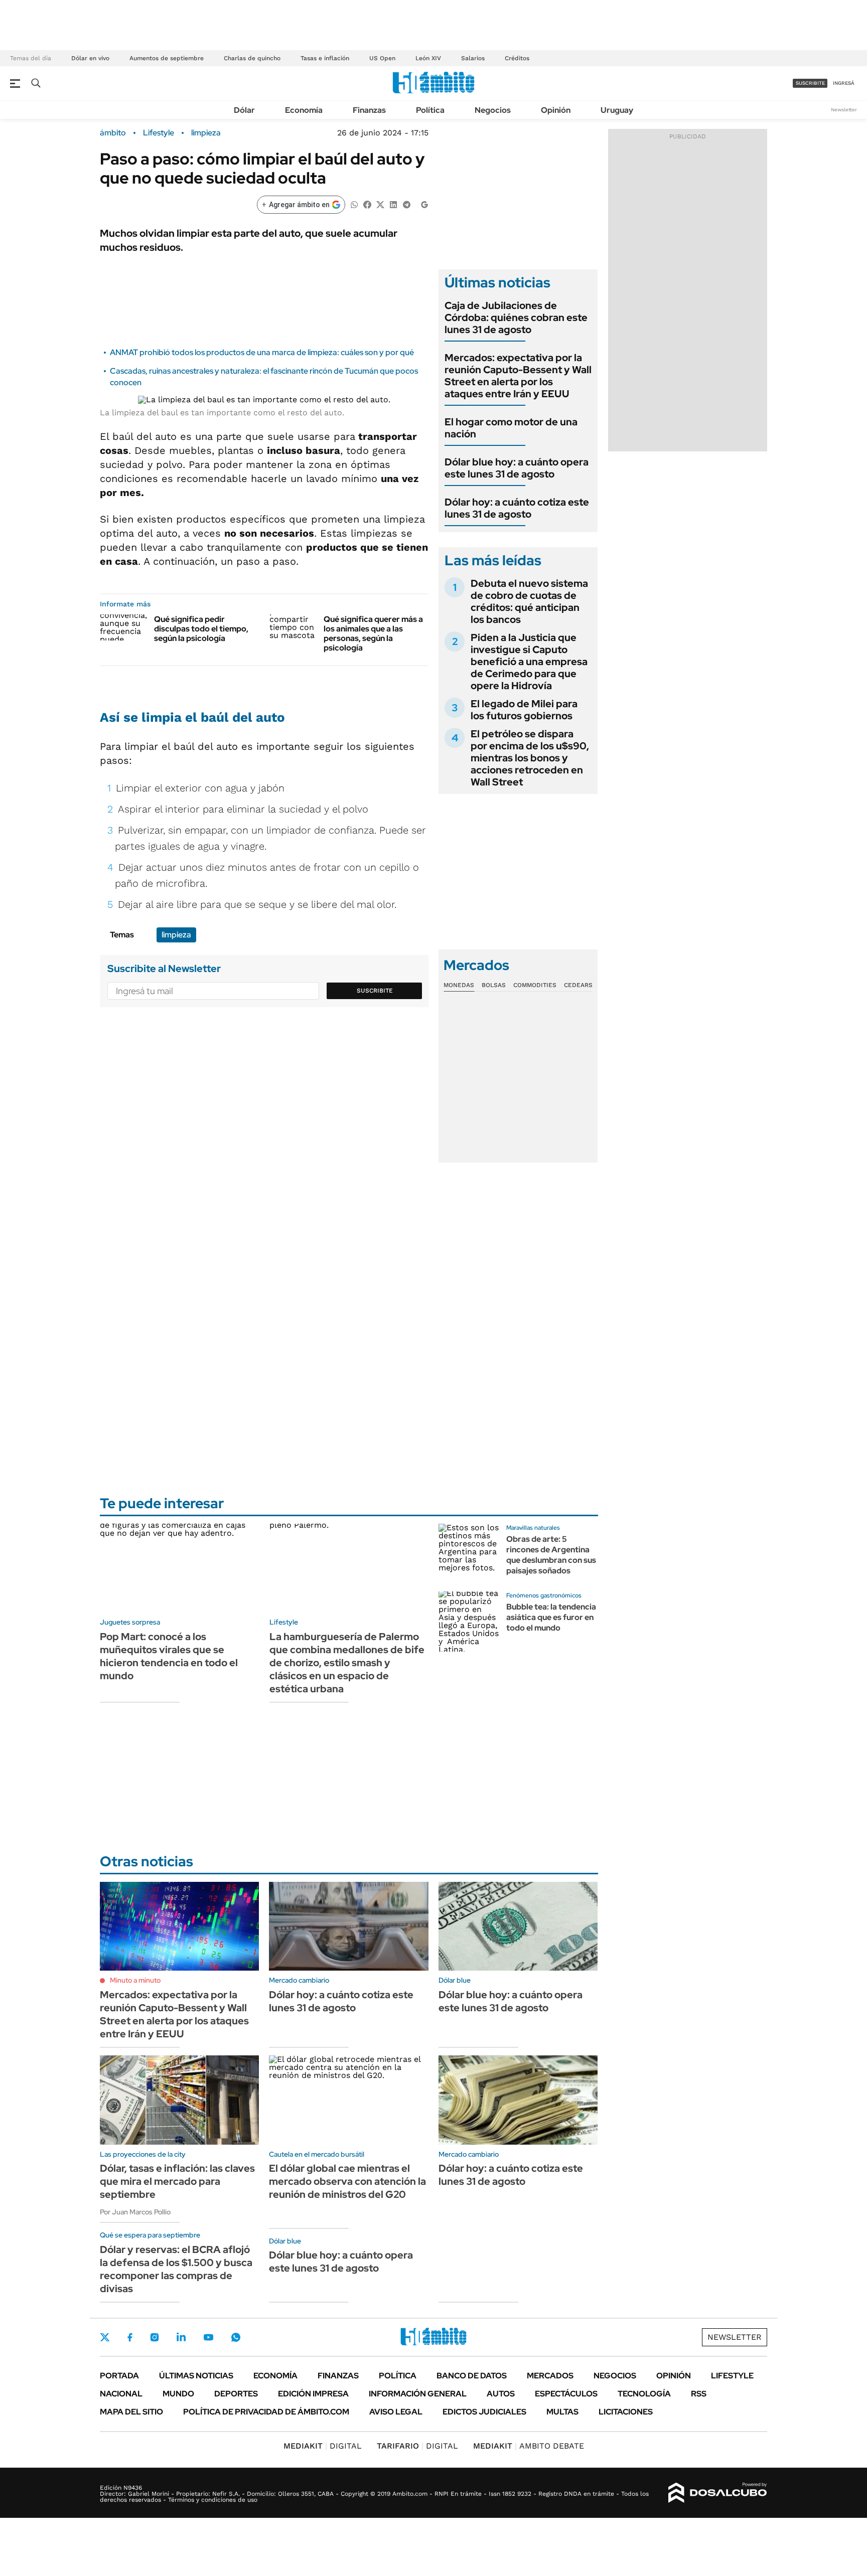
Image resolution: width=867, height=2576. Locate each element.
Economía (304, 110)
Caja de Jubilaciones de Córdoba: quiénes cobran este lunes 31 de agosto (516, 317)
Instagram (155, 2337)
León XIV (428, 58)
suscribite (810, 83)
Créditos (517, 58)
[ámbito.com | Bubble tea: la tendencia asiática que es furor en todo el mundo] (469, 1622)
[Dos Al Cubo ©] (718, 2493)
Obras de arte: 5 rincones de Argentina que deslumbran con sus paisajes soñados (551, 1555)
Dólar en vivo (90, 58)
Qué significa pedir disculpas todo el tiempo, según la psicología (201, 629)
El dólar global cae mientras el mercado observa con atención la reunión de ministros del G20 (347, 2181)
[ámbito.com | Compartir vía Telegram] (406, 204)
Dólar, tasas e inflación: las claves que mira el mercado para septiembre (177, 2181)
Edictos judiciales (484, 2412)
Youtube (208, 2338)
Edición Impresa (313, 2394)
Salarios (473, 58)
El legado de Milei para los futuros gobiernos (524, 710)
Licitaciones (626, 2412)
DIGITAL (323, 2446)
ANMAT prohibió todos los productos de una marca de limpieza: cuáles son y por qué (262, 352)
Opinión (556, 110)
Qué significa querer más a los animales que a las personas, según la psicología (373, 634)
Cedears (578, 985)
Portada (119, 2376)
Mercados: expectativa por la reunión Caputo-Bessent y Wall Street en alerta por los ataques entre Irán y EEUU (518, 376)
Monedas (459, 985)
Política (430, 110)
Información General (418, 2394)
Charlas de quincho (252, 58)
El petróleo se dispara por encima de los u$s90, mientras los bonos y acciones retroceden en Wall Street (530, 758)
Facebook (130, 2337)
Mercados (550, 2376)
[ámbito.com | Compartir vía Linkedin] (393, 204)
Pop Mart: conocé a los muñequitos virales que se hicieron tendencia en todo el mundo (169, 1656)
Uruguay (617, 110)
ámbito (113, 133)
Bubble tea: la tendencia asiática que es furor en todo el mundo (551, 1617)
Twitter (105, 2337)
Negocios (493, 110)
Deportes (236, 2394)
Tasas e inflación (325, 58)
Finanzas (369, 110)
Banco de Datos (472, 2376)
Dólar (244, 110)
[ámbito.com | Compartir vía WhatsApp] (354, 204)
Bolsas (494, 985)
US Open (382, 58)
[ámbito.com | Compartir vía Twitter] (380, 204)
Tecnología (644, 2394)
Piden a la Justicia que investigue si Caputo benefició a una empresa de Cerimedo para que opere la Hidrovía (529, 662)
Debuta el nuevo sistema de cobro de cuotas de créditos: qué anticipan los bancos (529, 601)
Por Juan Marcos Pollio (135, 2212)
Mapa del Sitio (131, 2412)
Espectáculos (566, 2394)
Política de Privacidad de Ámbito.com (266, 2412)
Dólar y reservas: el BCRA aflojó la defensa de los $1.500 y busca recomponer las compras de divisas (176, 2269)
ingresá (844, 83)
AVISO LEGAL (396, 2412)
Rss (699, 2394)
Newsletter (844, 110)
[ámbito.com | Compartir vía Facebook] (367, 204)
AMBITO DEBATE (529, 2446)
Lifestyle (159, 133)
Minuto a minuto (135, 1980)
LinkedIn (181, 2337)
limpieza (206, 133)
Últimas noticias (196, 2376)
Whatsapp (236, 2337)
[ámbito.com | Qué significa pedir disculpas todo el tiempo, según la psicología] (123, 627)
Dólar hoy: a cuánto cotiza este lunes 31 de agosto (517, 508)
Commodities (535, 985)
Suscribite (375, 991)
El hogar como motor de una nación (511, 428)
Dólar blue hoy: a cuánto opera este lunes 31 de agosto (517, 468)
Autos (501, 2394)
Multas (562, 2412)
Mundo (178, 2394)
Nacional (121, 2394)
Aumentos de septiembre (167, 58)
